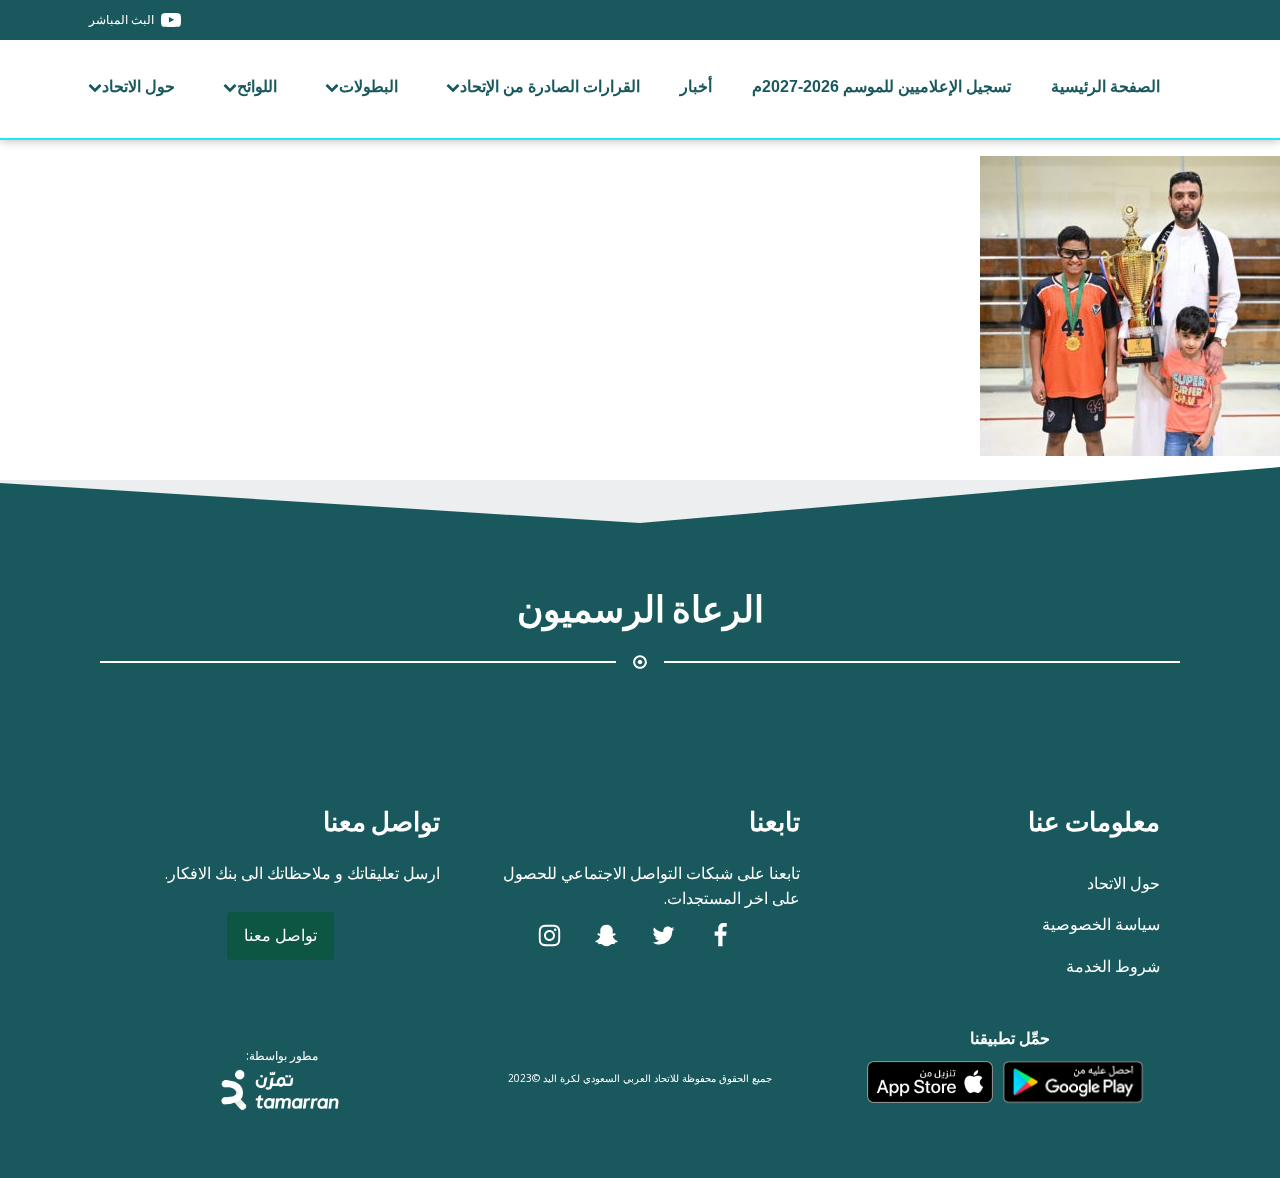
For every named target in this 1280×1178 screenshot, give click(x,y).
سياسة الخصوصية (1101, 924)
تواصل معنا (280, 935)
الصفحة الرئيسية (1105, 86)
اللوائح (257, 86)
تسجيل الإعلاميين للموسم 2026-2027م (881, 86)
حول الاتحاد (138, 86)
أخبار (696, 86)
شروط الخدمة (1113, 966)
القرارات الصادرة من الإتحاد (550, 86)
